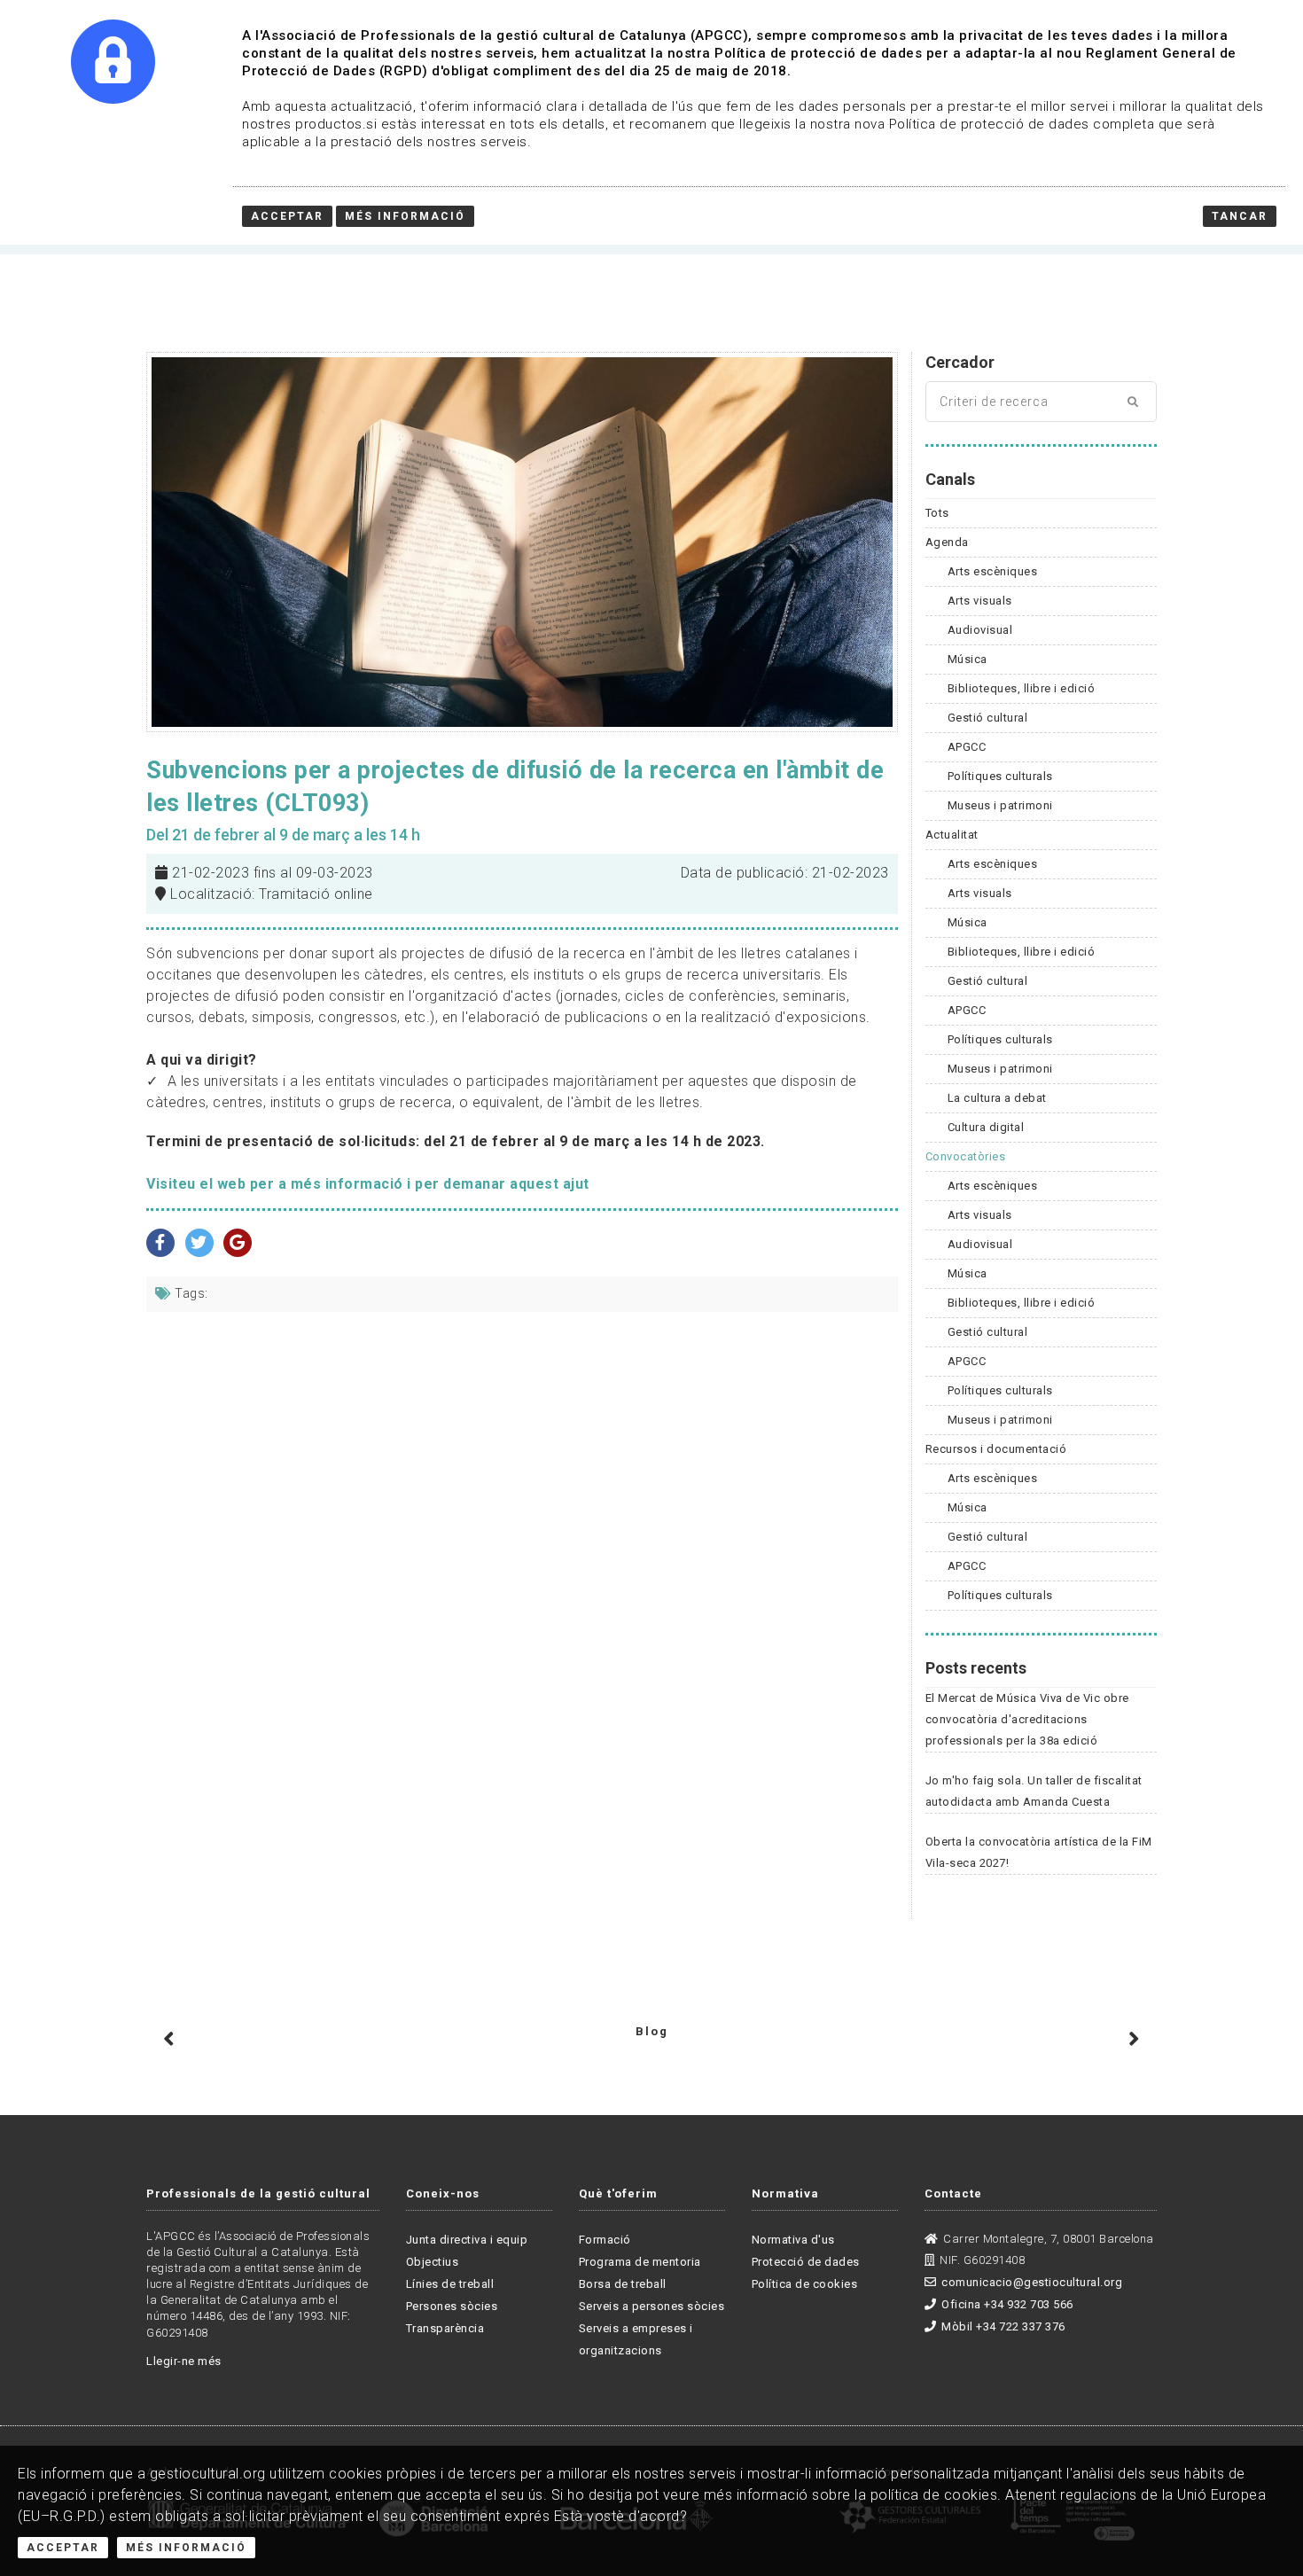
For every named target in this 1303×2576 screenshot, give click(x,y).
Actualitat (952, 835)
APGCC (967, 747)
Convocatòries (966, 1156)
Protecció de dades (806, 2262)
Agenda (947, 542)
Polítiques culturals (1000, 776)
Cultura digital (986, 1127)
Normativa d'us (793, 2240)
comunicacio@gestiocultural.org (1032, 2282)
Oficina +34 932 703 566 (1007, 2304)
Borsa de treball (623, 2284)
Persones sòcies (452, 2306)
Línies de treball (450, 2284)
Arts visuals (980, 601)
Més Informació (186, 2548)
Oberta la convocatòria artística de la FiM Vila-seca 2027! (1039, 1852)
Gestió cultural (988, 718)
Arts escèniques (993, 571)
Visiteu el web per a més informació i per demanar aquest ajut (368, 1184)
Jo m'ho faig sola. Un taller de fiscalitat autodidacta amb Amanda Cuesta (1034, 1791)
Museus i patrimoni (1000, 805)
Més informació (405, 216)
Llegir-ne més (184, 2361)
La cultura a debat (997, 1098)
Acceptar (63, 2548)
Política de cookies (805, 2284)
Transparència (445, 2328)
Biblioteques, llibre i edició (1022, 688)
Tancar (1240, 216)
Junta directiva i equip (467, 2240)
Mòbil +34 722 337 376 (1003, 2326)
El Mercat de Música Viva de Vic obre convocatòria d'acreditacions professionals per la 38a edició (1027, 1719)
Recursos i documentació (996, 1449)
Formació (605, 2240)
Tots (937, 513)
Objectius (433, 2262)
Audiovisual (980, 630)
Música (967, 659)
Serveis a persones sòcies (652, 2306)
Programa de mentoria (640, 2262)
